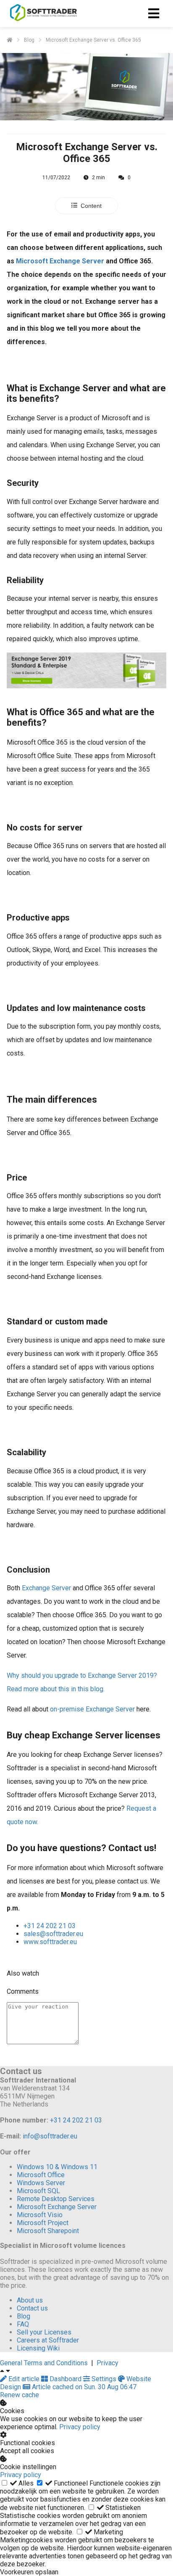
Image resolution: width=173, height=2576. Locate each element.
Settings (104, 2379)
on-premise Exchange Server (92, 1709)
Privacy (107, 2363)
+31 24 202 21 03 (50, 1926)
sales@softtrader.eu (53, 1934)
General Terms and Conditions (44, 2363)
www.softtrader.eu (50, 1942)
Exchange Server (46, 1588)
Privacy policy (80, 2427)
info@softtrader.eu (50, 2136)
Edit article (24, 2379)
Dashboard (66, 2379)
